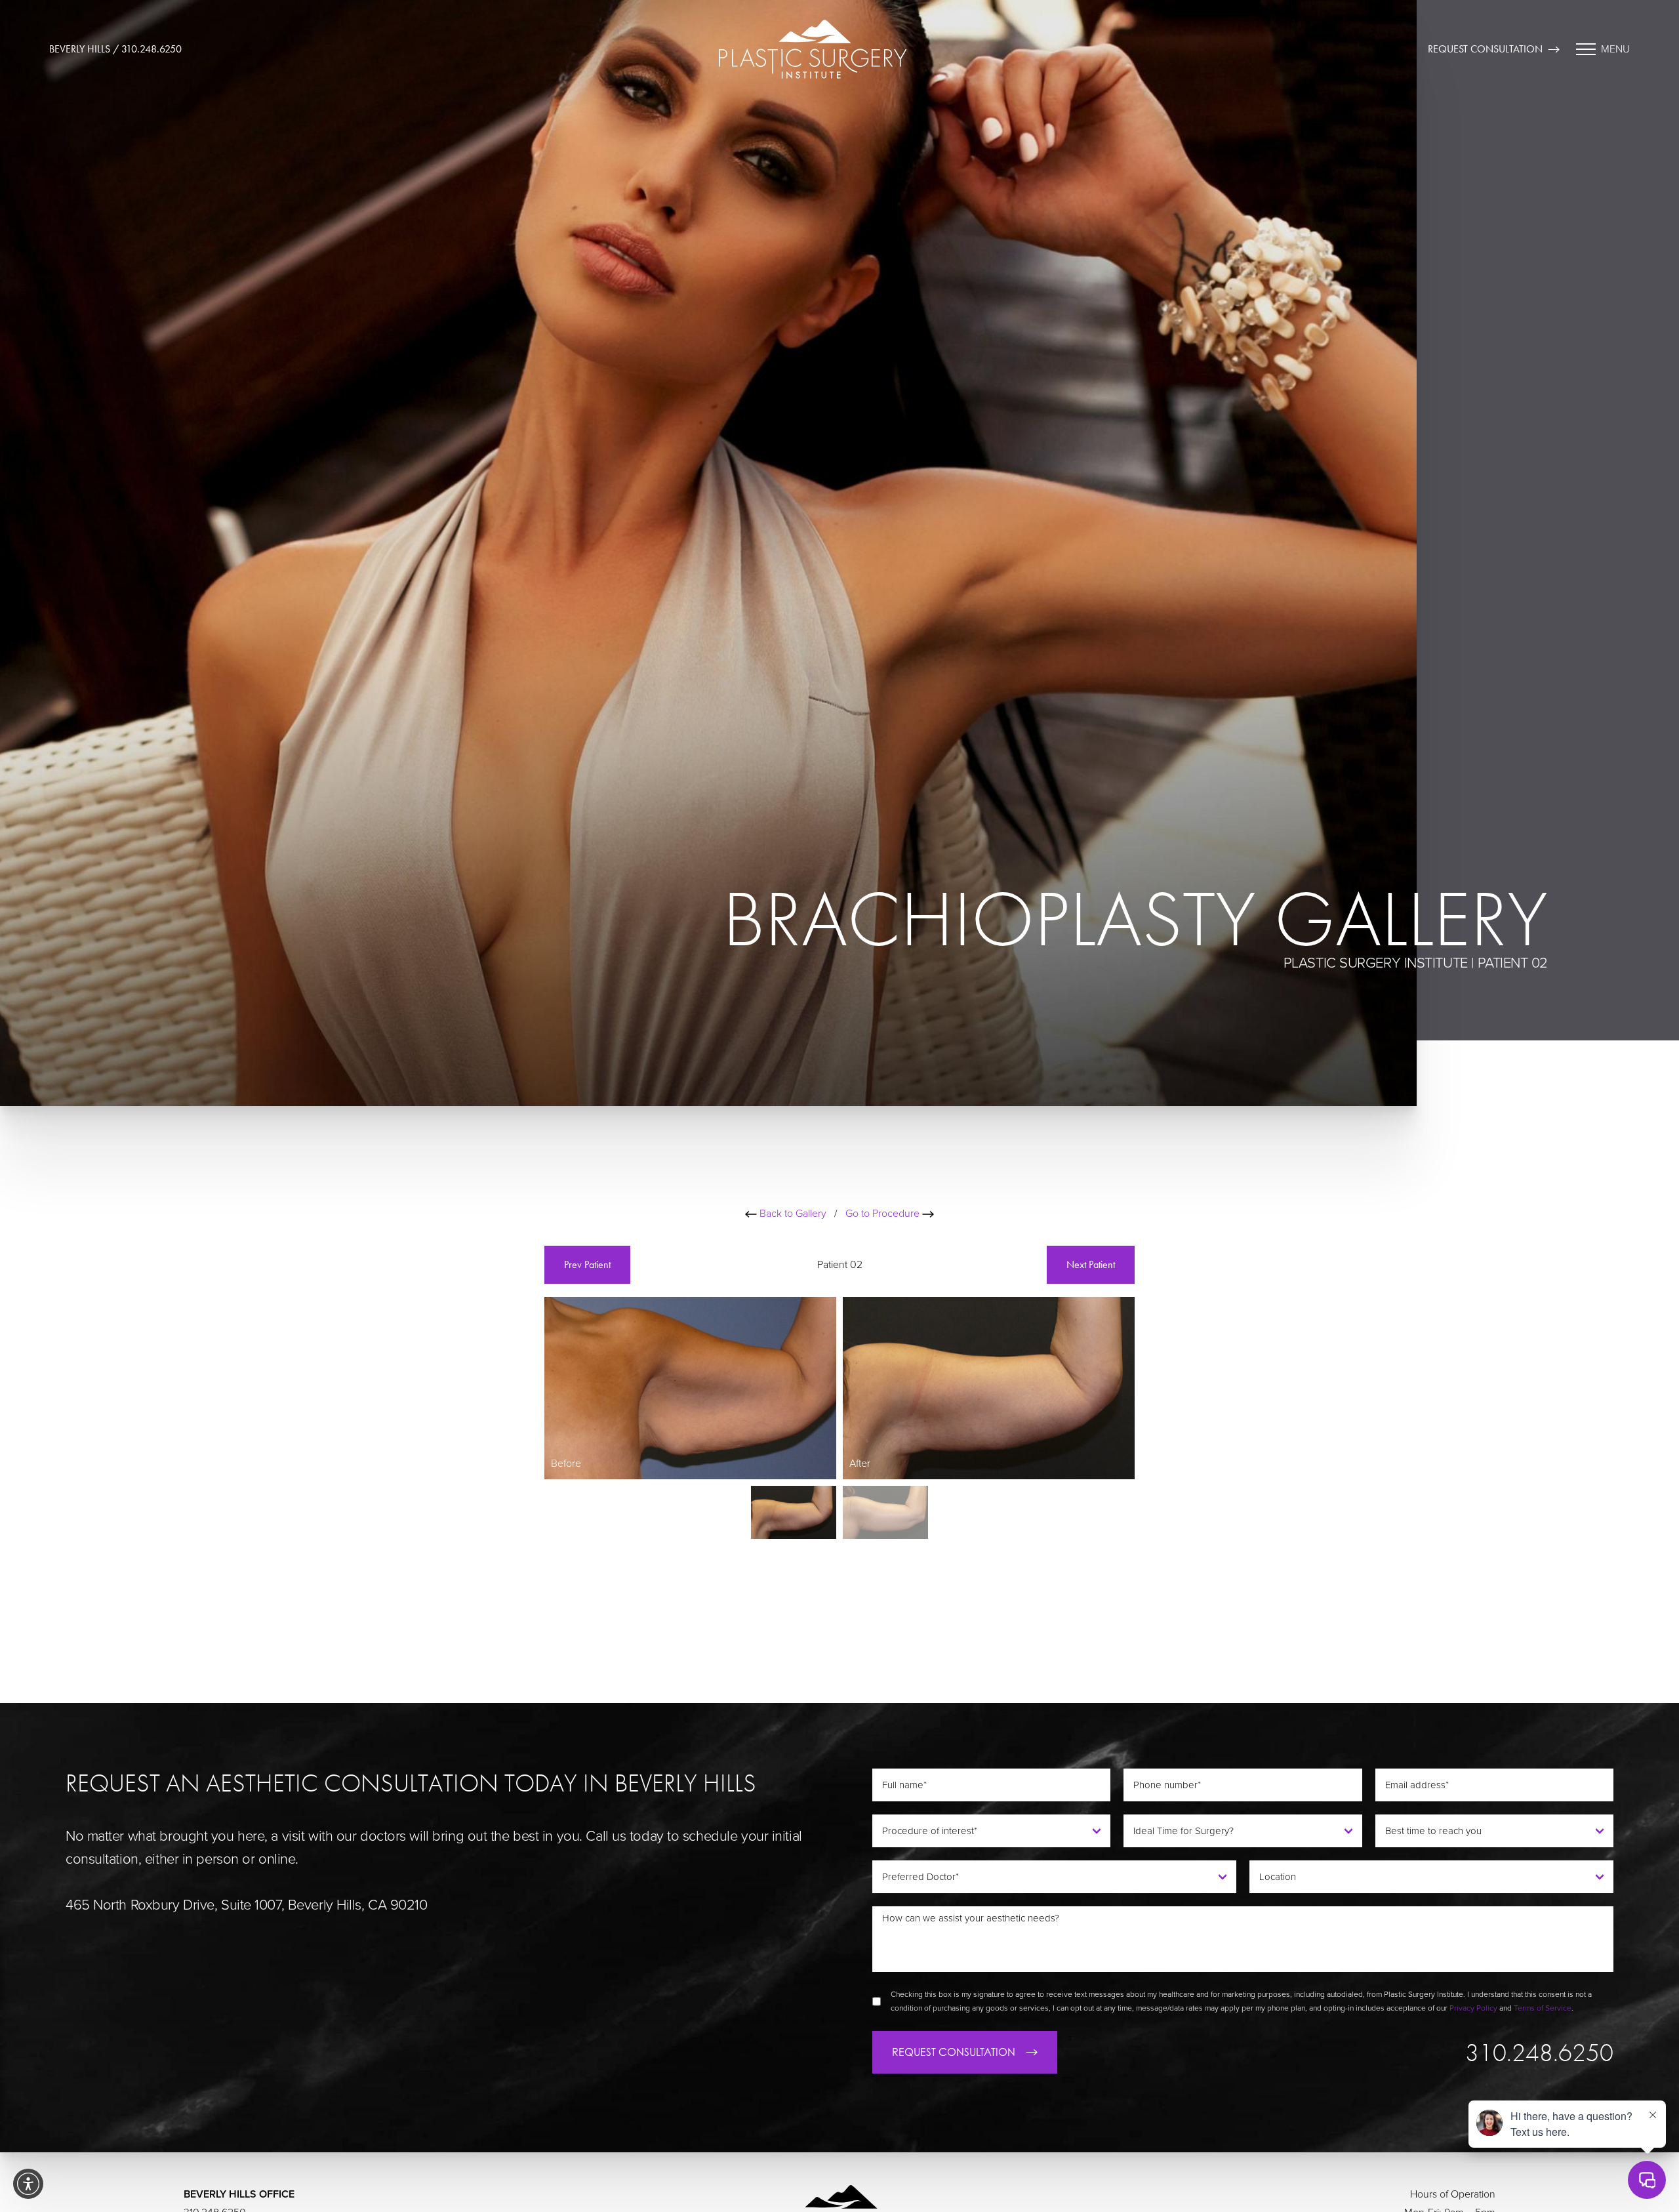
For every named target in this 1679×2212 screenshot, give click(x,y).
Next (1091, 1264)
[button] (28, 2184)
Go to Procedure (884, 1214)
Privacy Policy (1473, 2008)
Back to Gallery (792, 1214)
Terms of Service (1543, 2008)
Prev (587, 1264)
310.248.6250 (1539, 2053)
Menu (1615, 49)
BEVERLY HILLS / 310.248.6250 (115, 49)
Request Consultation (1485, 49)
